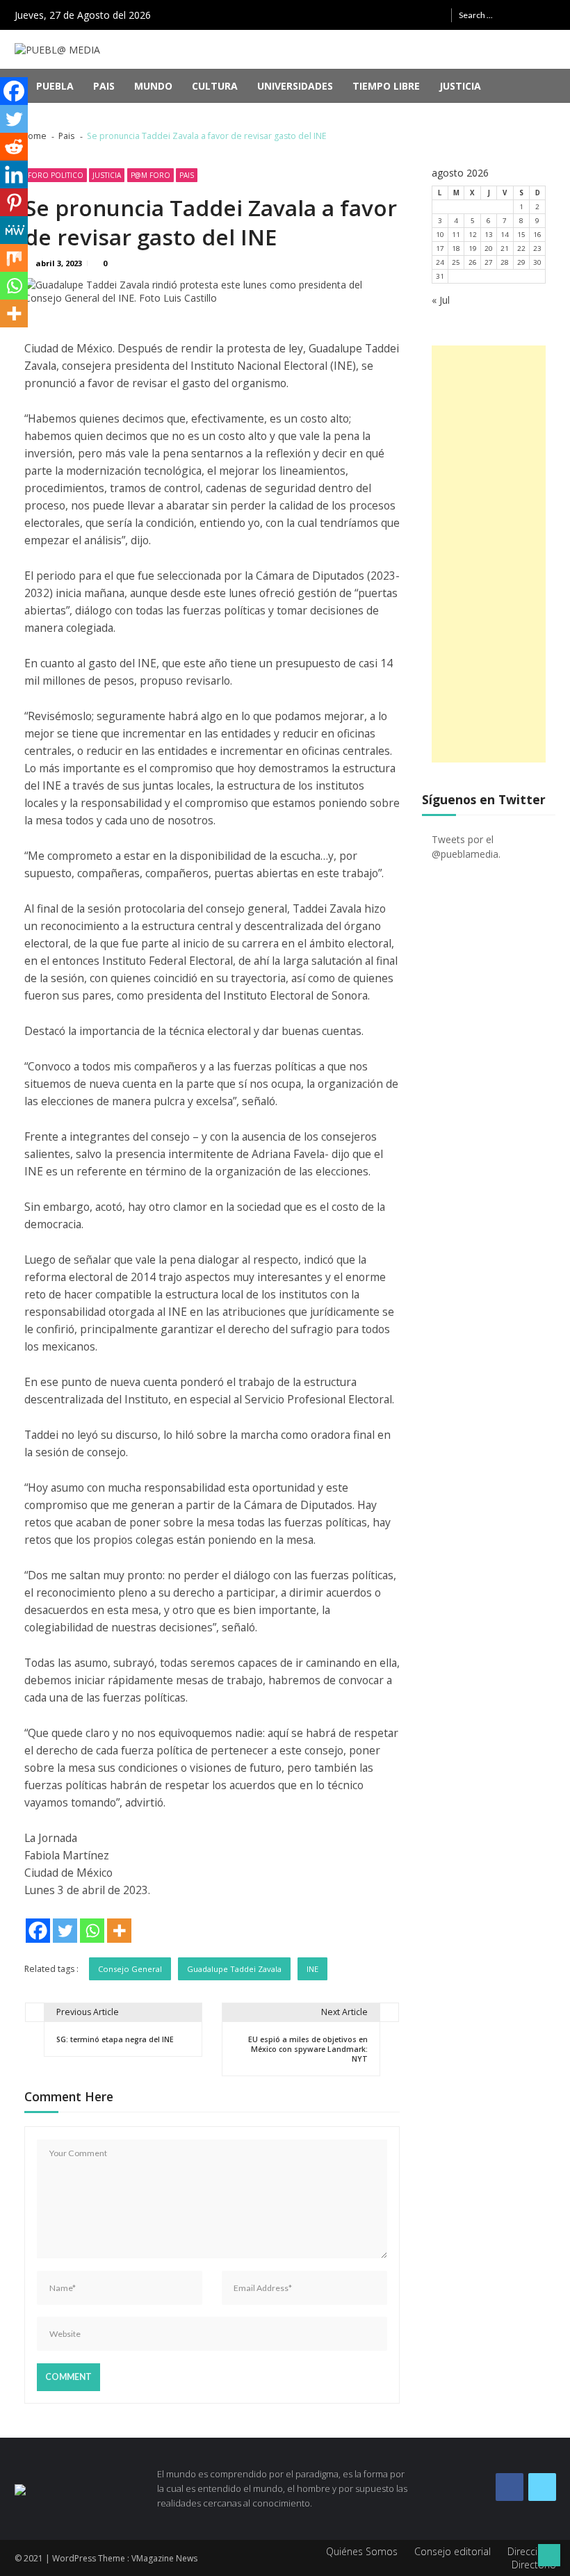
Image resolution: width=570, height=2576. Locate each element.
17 (440, 248)
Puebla (55, 86)
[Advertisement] (489, 554)
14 (505, 235)
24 (440, 262)
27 (489, 262)
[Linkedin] (14, 174)
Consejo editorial (453, 2551)
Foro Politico (56, 175)
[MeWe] (14, 230)
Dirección (528, 2551)
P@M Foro (150, 175)
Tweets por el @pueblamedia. (466, 847)
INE (312, 1969)
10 (440, 235)
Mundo (153, 86)
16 (537, 235)
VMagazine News (164, 2558)
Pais (104, 86)
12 (473, 235)
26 (473, 262)
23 (537, 248)
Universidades (295, 86)
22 (521, 248)
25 (456, 262)
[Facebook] (38, 1931)
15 (521, 235)
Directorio (534, 2565)
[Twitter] (65, 1931)
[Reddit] (14, 147)
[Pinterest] (14, 202)
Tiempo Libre (386, 86)
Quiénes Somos (362, 2551)
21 (505, 248)
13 (489, 235)
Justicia (460, 86)
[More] (119, 1931)
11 (456, 235)
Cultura (215, 86)
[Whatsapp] (92, 1931)
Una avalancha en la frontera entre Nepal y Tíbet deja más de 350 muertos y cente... (275, 116)
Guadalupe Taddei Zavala (234, 1969)
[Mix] (14, 258)
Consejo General (130, 1969)
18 (456, 248)
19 (473, 248)
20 (489, 248)
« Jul (441, 300)
